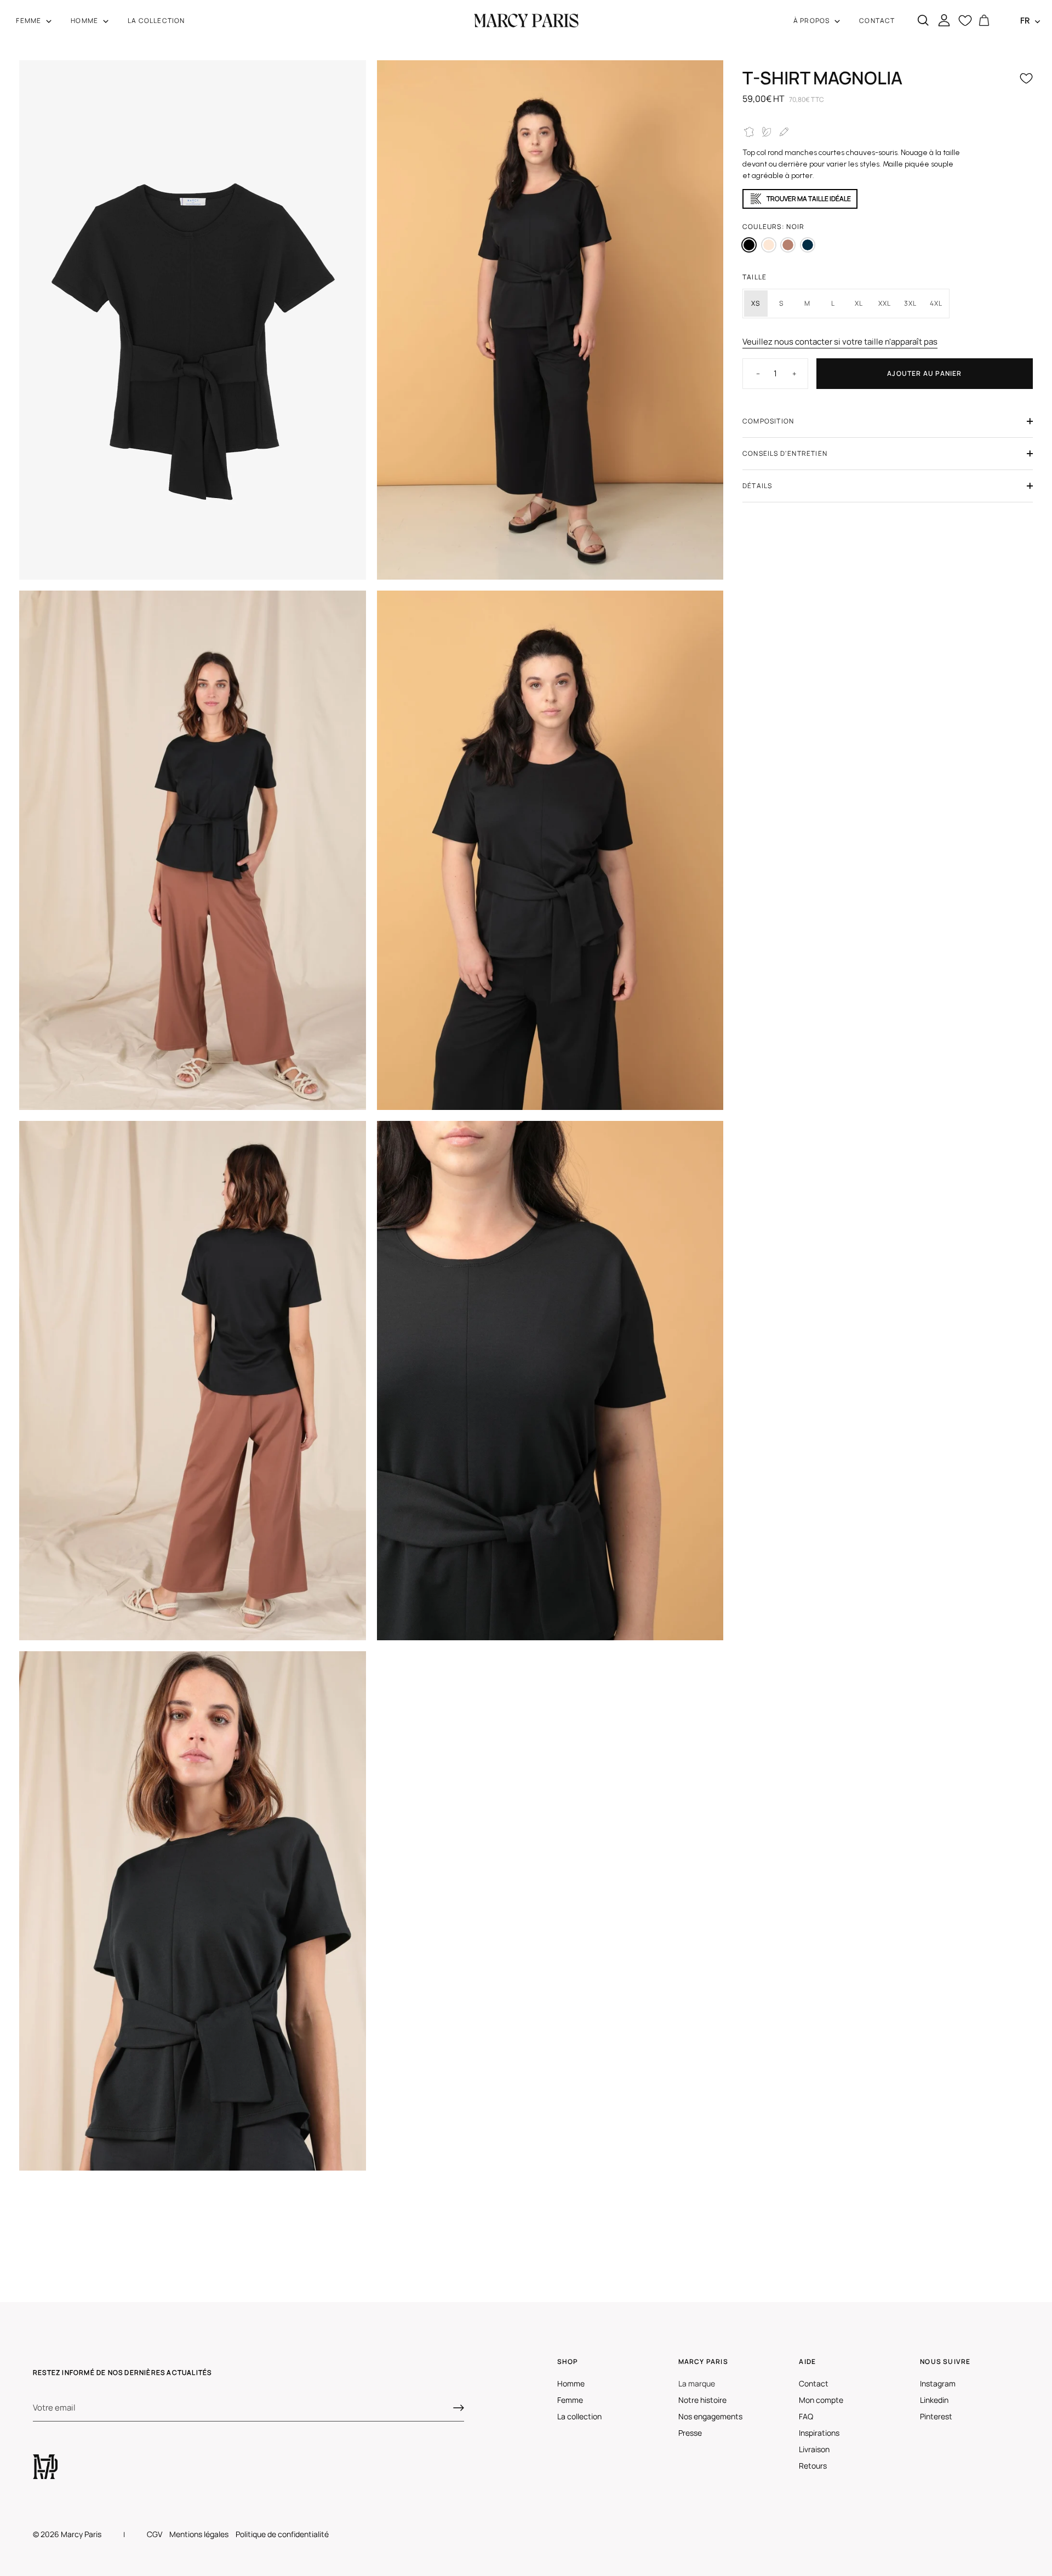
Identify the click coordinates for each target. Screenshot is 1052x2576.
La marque (697, 2383)
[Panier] (984, 21)
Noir (749, 245)
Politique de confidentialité (282, 2534)
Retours (813, 2466)
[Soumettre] (459, 2408)
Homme (571, 2383)
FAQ (806, 2416)
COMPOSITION (768, 421)
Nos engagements (710, 2416)
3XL (911, 303)
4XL (936, 303)
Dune (769, 245)
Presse (690, 2433)
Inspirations (819, 2433)
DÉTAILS (757, 486)
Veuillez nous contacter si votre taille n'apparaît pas (840, 342)
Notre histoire (702, 2400)
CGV (155, 2534)
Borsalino (788, 245)
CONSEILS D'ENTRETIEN (785, 453)
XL (859, 303)
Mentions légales (199, 2534)
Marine (808, 245)
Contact (814, 2383)
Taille (754, 277)
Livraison (814, 2449)
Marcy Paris (81, 2534)
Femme (570, 2400)
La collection (579, 2416)
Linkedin (934, 2400)
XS (756, 303)
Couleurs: (773, 227)
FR (1025, 21)
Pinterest (936, 2416)
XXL (885, 303)
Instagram (938, 2383)
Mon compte (821, 2400)
